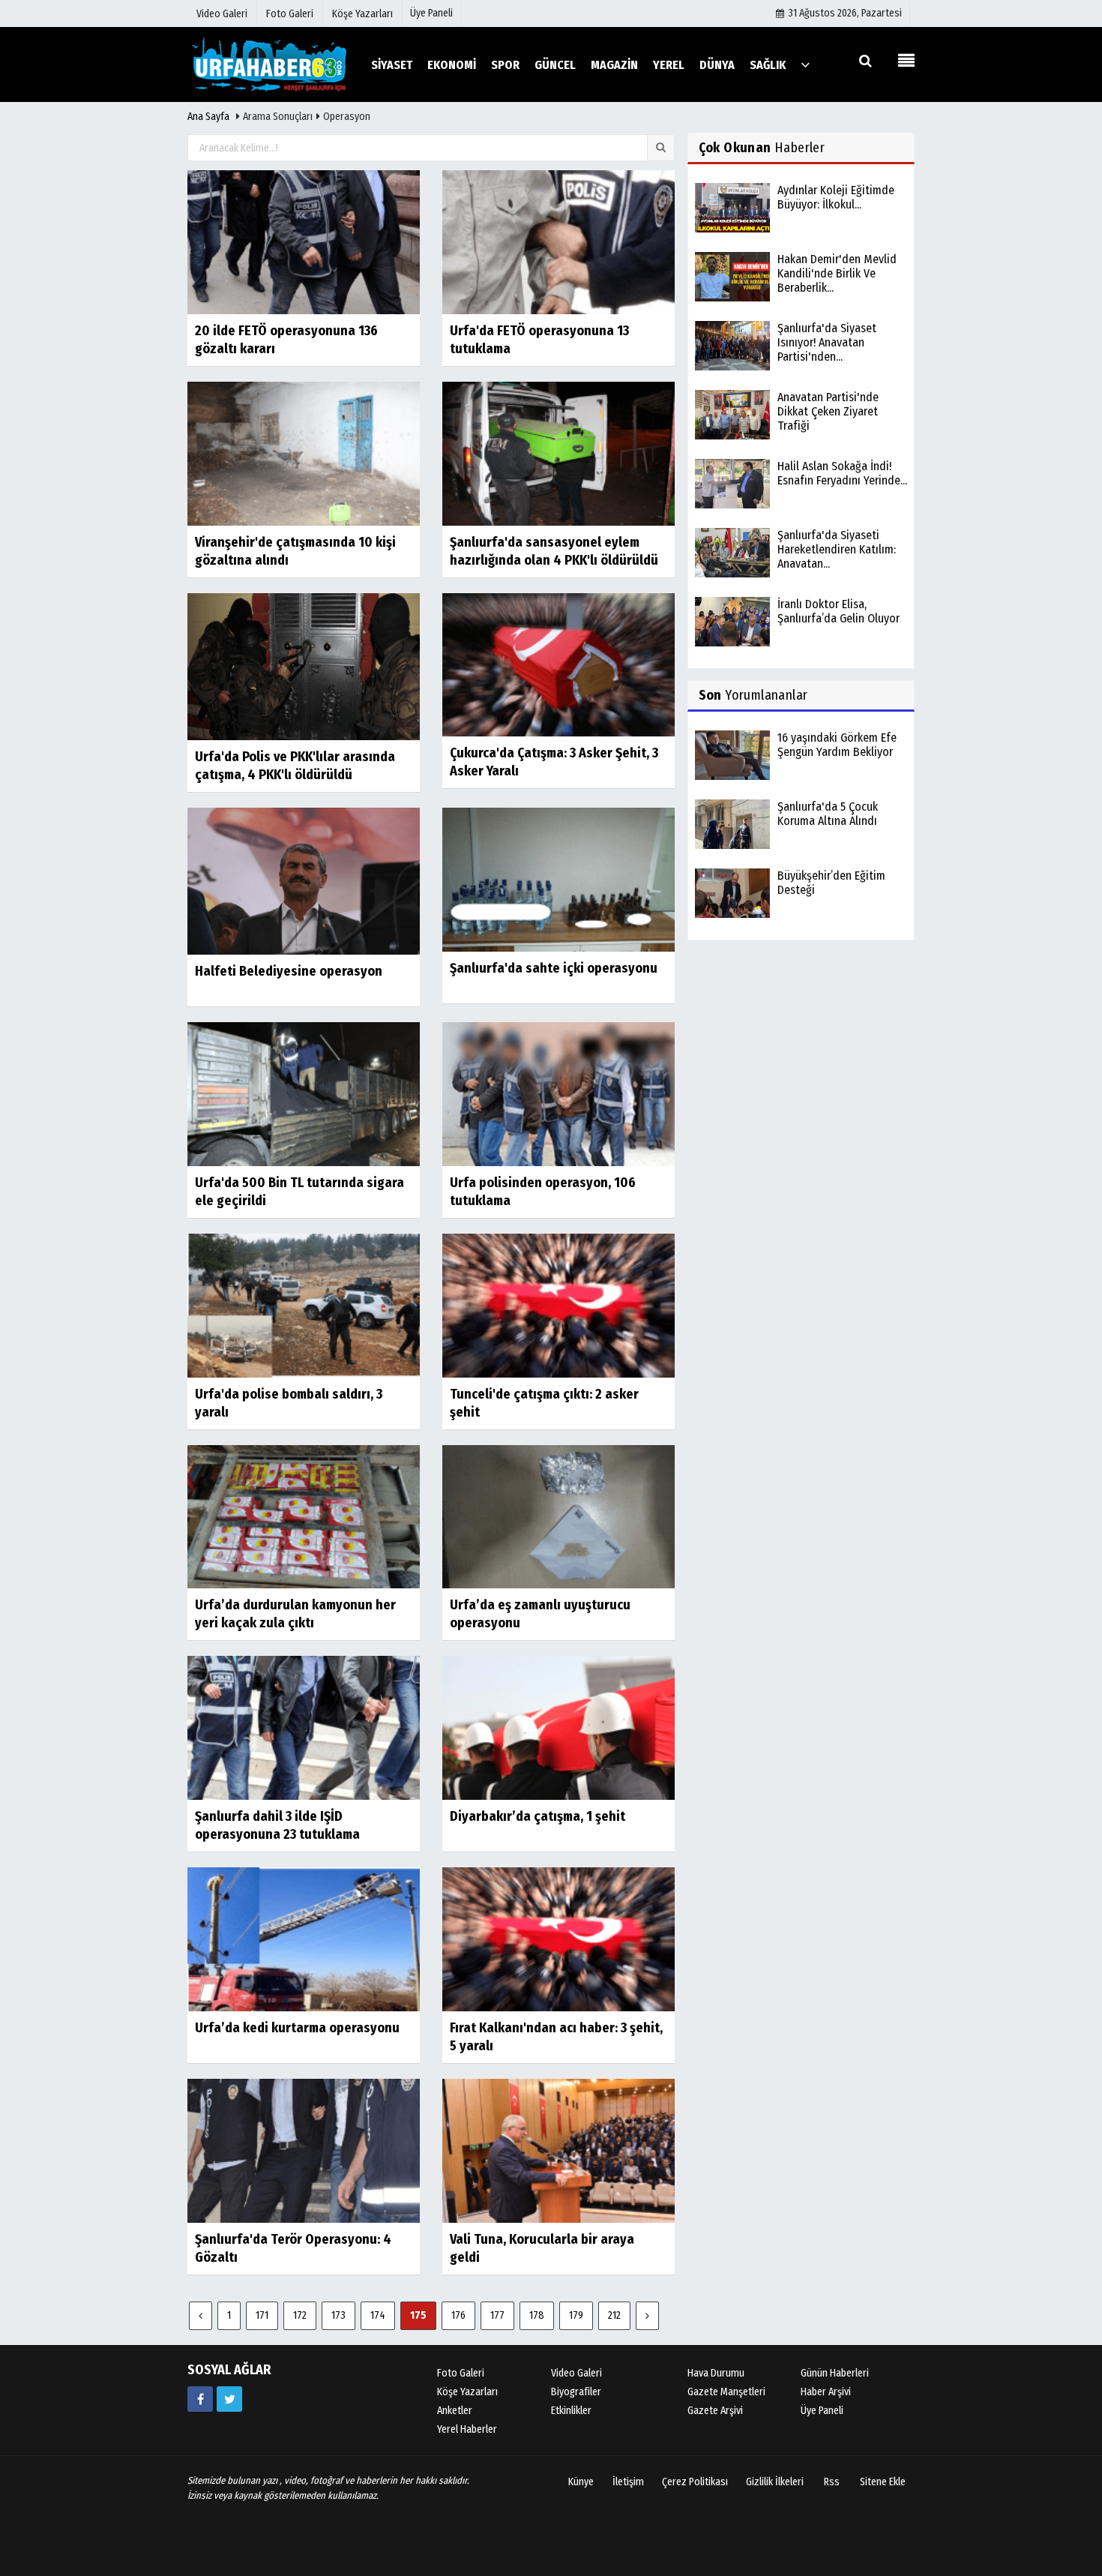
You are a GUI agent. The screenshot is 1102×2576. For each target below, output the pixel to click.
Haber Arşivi (826, 2392)
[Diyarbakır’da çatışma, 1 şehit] (558, 1727)
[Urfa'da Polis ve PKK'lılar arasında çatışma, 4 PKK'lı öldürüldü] (304, 666)
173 (338, 2315)
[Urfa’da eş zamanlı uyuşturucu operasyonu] (558, 1516)
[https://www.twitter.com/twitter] (229, 2399)
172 (300, 2315)
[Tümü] (805, 64)
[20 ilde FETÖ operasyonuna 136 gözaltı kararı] (304, 242)
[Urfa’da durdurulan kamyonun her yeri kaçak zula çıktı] (304, 1516)
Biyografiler (576, 2392)
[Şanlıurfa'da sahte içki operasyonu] (558, 879)
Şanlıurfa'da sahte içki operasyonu (554, 968)
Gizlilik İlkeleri (775, 2482)
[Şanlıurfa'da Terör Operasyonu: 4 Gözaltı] (304, 2150)
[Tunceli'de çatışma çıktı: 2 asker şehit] (558, 1304)
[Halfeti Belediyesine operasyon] (304, 881)
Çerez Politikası (695, 2482)
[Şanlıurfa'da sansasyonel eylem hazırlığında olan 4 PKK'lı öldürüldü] (558, 453)
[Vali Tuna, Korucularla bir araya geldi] (558, 2150)
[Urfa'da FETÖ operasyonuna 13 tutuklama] (558, 242)
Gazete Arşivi (715, 2411)
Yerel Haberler (467, 2429)
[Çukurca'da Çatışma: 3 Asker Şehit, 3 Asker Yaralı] (558, 664)
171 (262, 2315)
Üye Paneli (431, 13)
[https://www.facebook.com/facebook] (200, 2399)
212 (614, 2315)
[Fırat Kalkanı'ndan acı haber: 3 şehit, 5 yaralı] (558, 1939)
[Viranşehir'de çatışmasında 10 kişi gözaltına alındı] (304, 453)
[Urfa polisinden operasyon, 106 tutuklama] (558, 1094)
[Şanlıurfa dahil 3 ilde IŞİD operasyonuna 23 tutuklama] (304, 1727)
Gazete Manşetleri (726, 2392)
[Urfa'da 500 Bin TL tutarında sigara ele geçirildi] (304, 1094)
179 (576, 2315)
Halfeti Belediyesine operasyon (289, 971)
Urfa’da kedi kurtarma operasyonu (297, 2028)
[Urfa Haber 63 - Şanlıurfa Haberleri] (270, 64)
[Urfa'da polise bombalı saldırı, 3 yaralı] (304, 1304)
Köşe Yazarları (467, 2392)
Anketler (455, 2411)
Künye (581, 2482)
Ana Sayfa (208, 117)
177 (497, 2315)
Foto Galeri (461, 2373)
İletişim (628, 2482)
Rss (832, 2482)
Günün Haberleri (835, 2373)
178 (537, 2315)
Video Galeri (576, 2373)
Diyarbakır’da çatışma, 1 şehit (538, 1816)
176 (458, 2315)
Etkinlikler (571, 2411)
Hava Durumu (716, 2373)
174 (378, 2315)
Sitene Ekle (883, 2482)
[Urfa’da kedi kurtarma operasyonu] (304, 1939)
